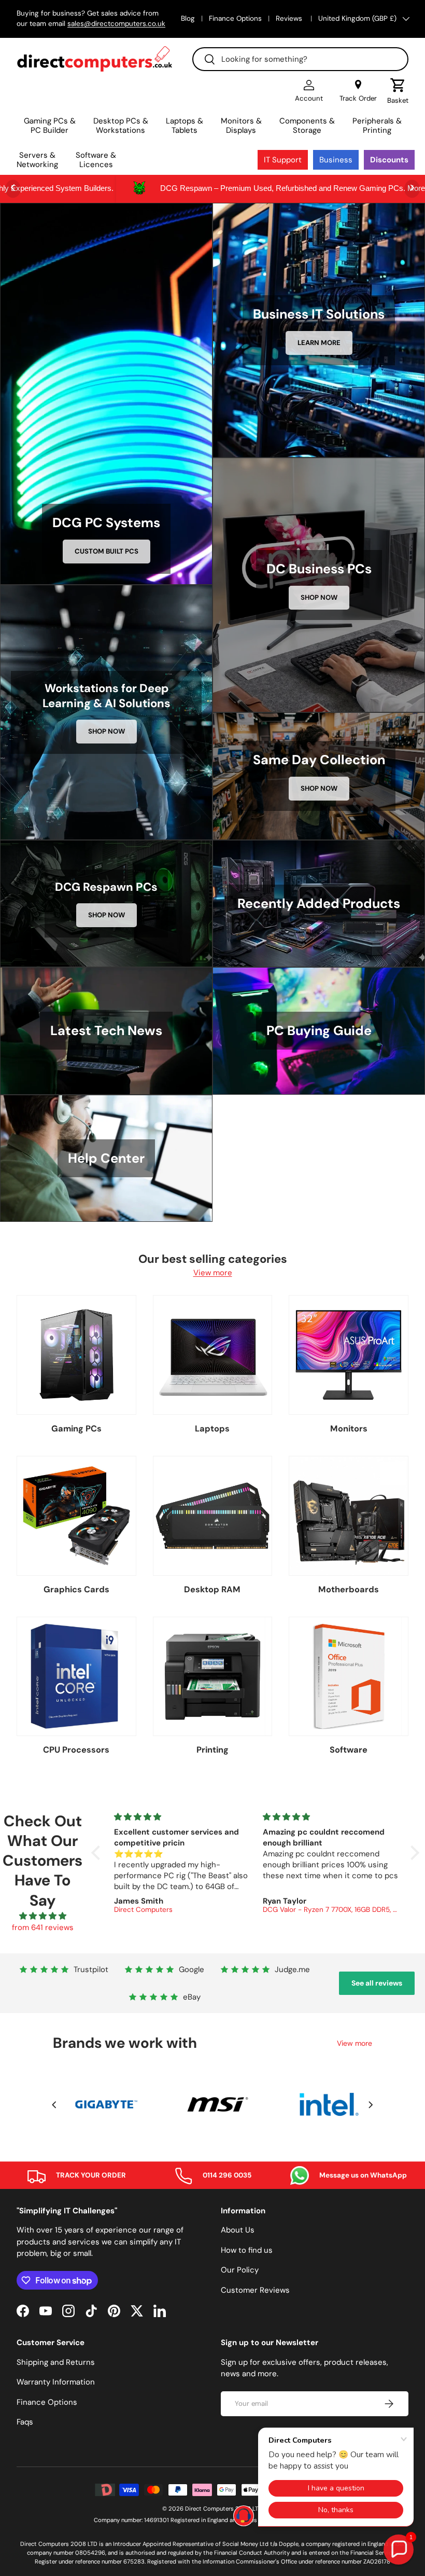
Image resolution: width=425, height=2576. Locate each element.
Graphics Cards (76, 1589)
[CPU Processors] (76, 1677)
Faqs (25, 2422)
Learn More (319, 343)
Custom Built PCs (107, 551)
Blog (188, 18)
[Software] (349, 1677)
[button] (398, 91)
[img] (42, 1916)
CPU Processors (76, 1750)
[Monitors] (349, 1355)
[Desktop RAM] (213, 1516)
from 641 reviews (43, 1927)
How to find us (247, 2250)
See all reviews (377, 1983)
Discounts (389, 160)
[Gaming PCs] (76, 1355)
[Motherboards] (349, 1516)
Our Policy (240, 2270)
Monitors (349, 1429)
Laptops (212, 1429)
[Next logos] (371, 2105)
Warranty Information (56, 2382)
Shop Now (319, 597)
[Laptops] (213, 1355)
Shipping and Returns (56, 2362)
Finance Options (235, 18)
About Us (238, 2230)
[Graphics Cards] (76, 1516)
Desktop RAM (212, 1589)
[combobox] (300, 59)
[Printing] (213, 1677)
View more (213, 1273)
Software (349, 1750)
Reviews (290, 18)
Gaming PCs (76, 1429)
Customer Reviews (255, 2290)
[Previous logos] (54, 2105)
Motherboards (349, 1589)
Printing (212, 1750)
